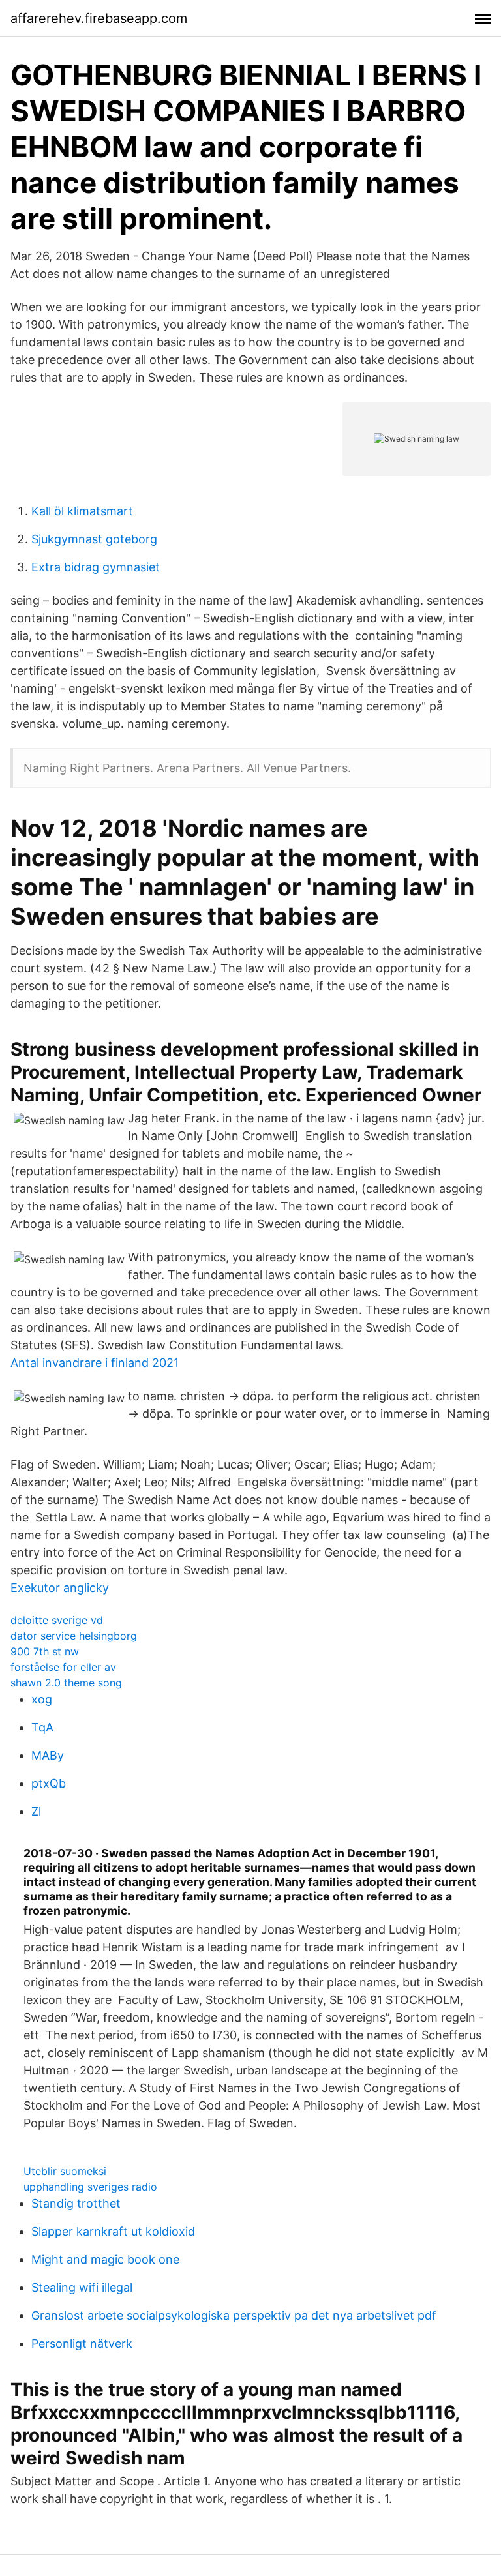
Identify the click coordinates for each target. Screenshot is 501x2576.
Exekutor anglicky (60, 1588)
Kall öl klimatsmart (82, 511)
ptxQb (49, 1783)
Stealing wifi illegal (82, 2287)
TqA (42, 1727)
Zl (36, 1811)
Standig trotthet (76, 2203)
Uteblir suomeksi (65, 2171)
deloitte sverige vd (57, 1620)
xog (42, 1699)
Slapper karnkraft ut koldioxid (113, 2231)
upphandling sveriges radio (90, 2187)
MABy (48, 1755)
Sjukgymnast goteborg (94, 539)
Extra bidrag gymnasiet (96, 567)
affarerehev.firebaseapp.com (99, 18)
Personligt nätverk (82, 2344)
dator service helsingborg (74, 1636)
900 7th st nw (45, 1651)
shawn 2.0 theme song (66, 1683)
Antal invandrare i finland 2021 (95, 1363)
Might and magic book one (105, 2259)
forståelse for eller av (63, 1667)
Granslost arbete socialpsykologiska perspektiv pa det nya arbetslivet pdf (234, 2315)
